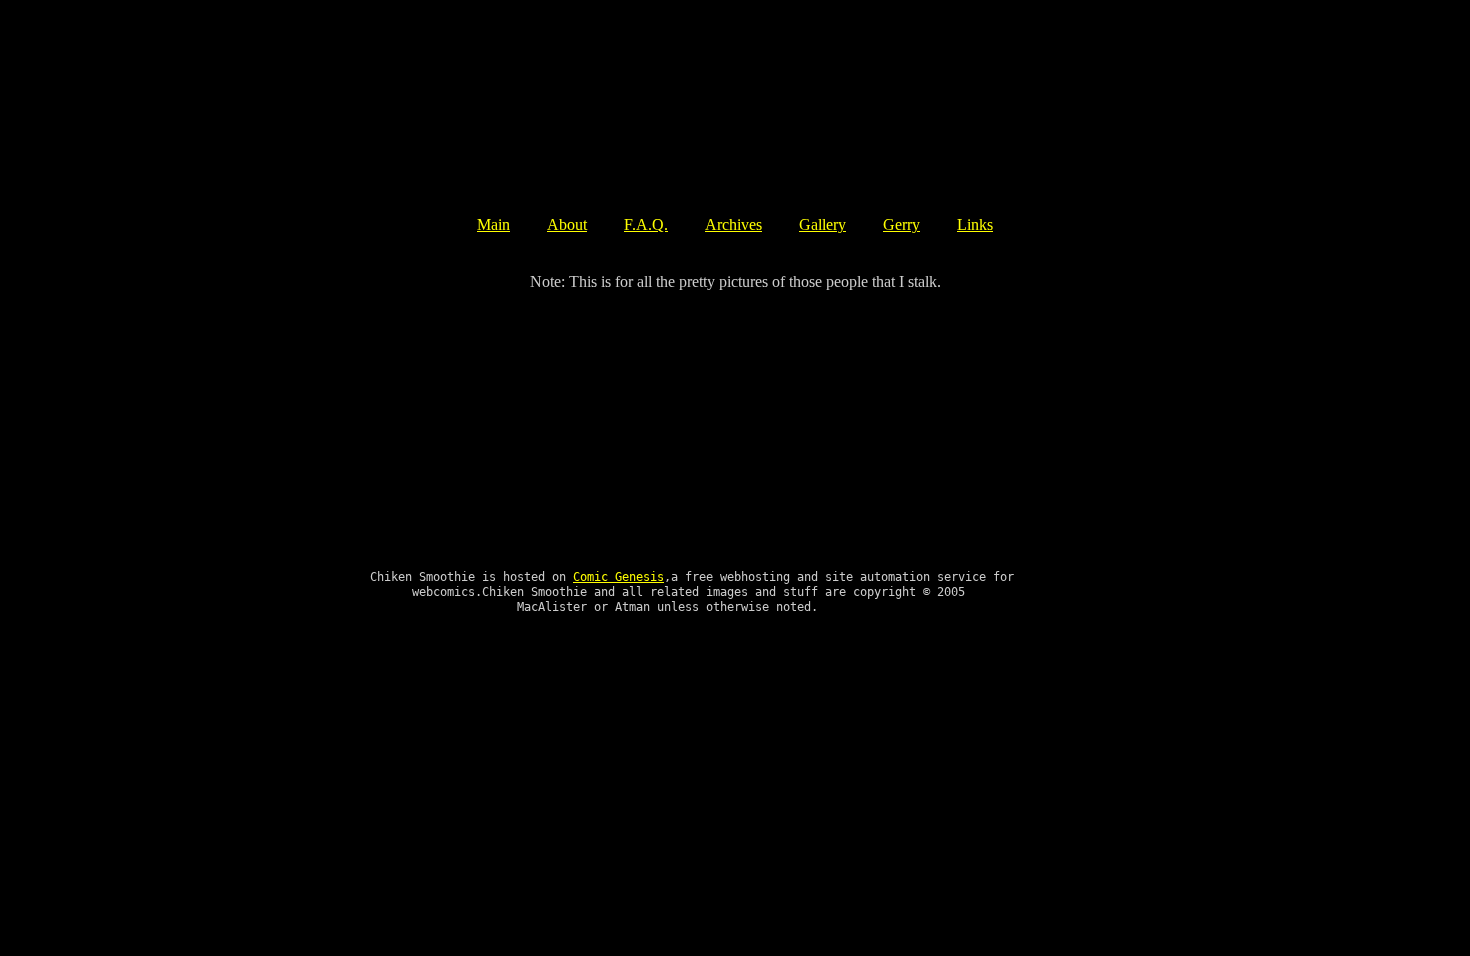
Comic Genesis (618, 577)
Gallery (822, 224)
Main (493, 224)
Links (975, 224)
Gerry (901, 224)
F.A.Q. (646, 224)
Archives (733, 224)
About (567, 224)
